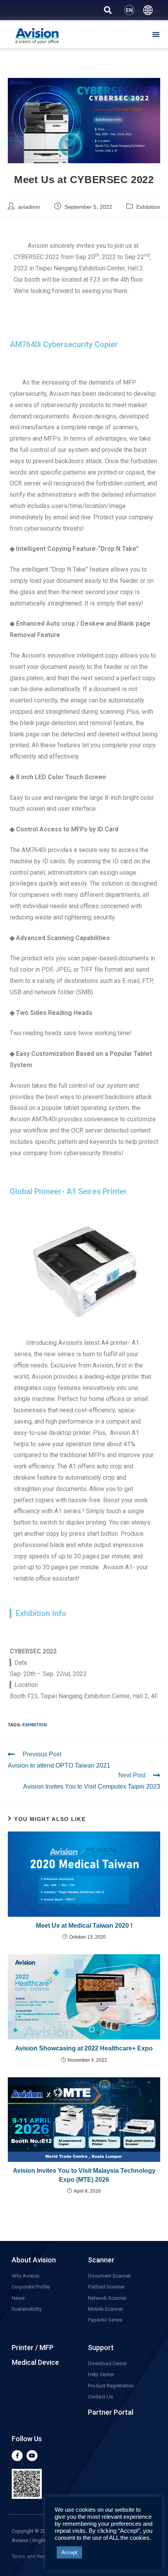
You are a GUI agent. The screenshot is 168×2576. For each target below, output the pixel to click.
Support (101, 2348)
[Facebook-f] (17, 2456)
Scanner (101, 2260)
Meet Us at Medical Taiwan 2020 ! (84, 1926)
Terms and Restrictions (37, 2556)
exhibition (35, 1725)
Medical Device (35, 2362)
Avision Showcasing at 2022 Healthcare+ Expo (84, 2048)
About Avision (34, 2260)
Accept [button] (69, 2552)
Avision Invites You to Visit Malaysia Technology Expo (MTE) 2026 (84, 2175)
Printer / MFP (33, 2348)
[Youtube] (32, 2456)
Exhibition (148, 207)
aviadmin (29, 207)
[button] (156, 34)
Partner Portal (111, 2412)
